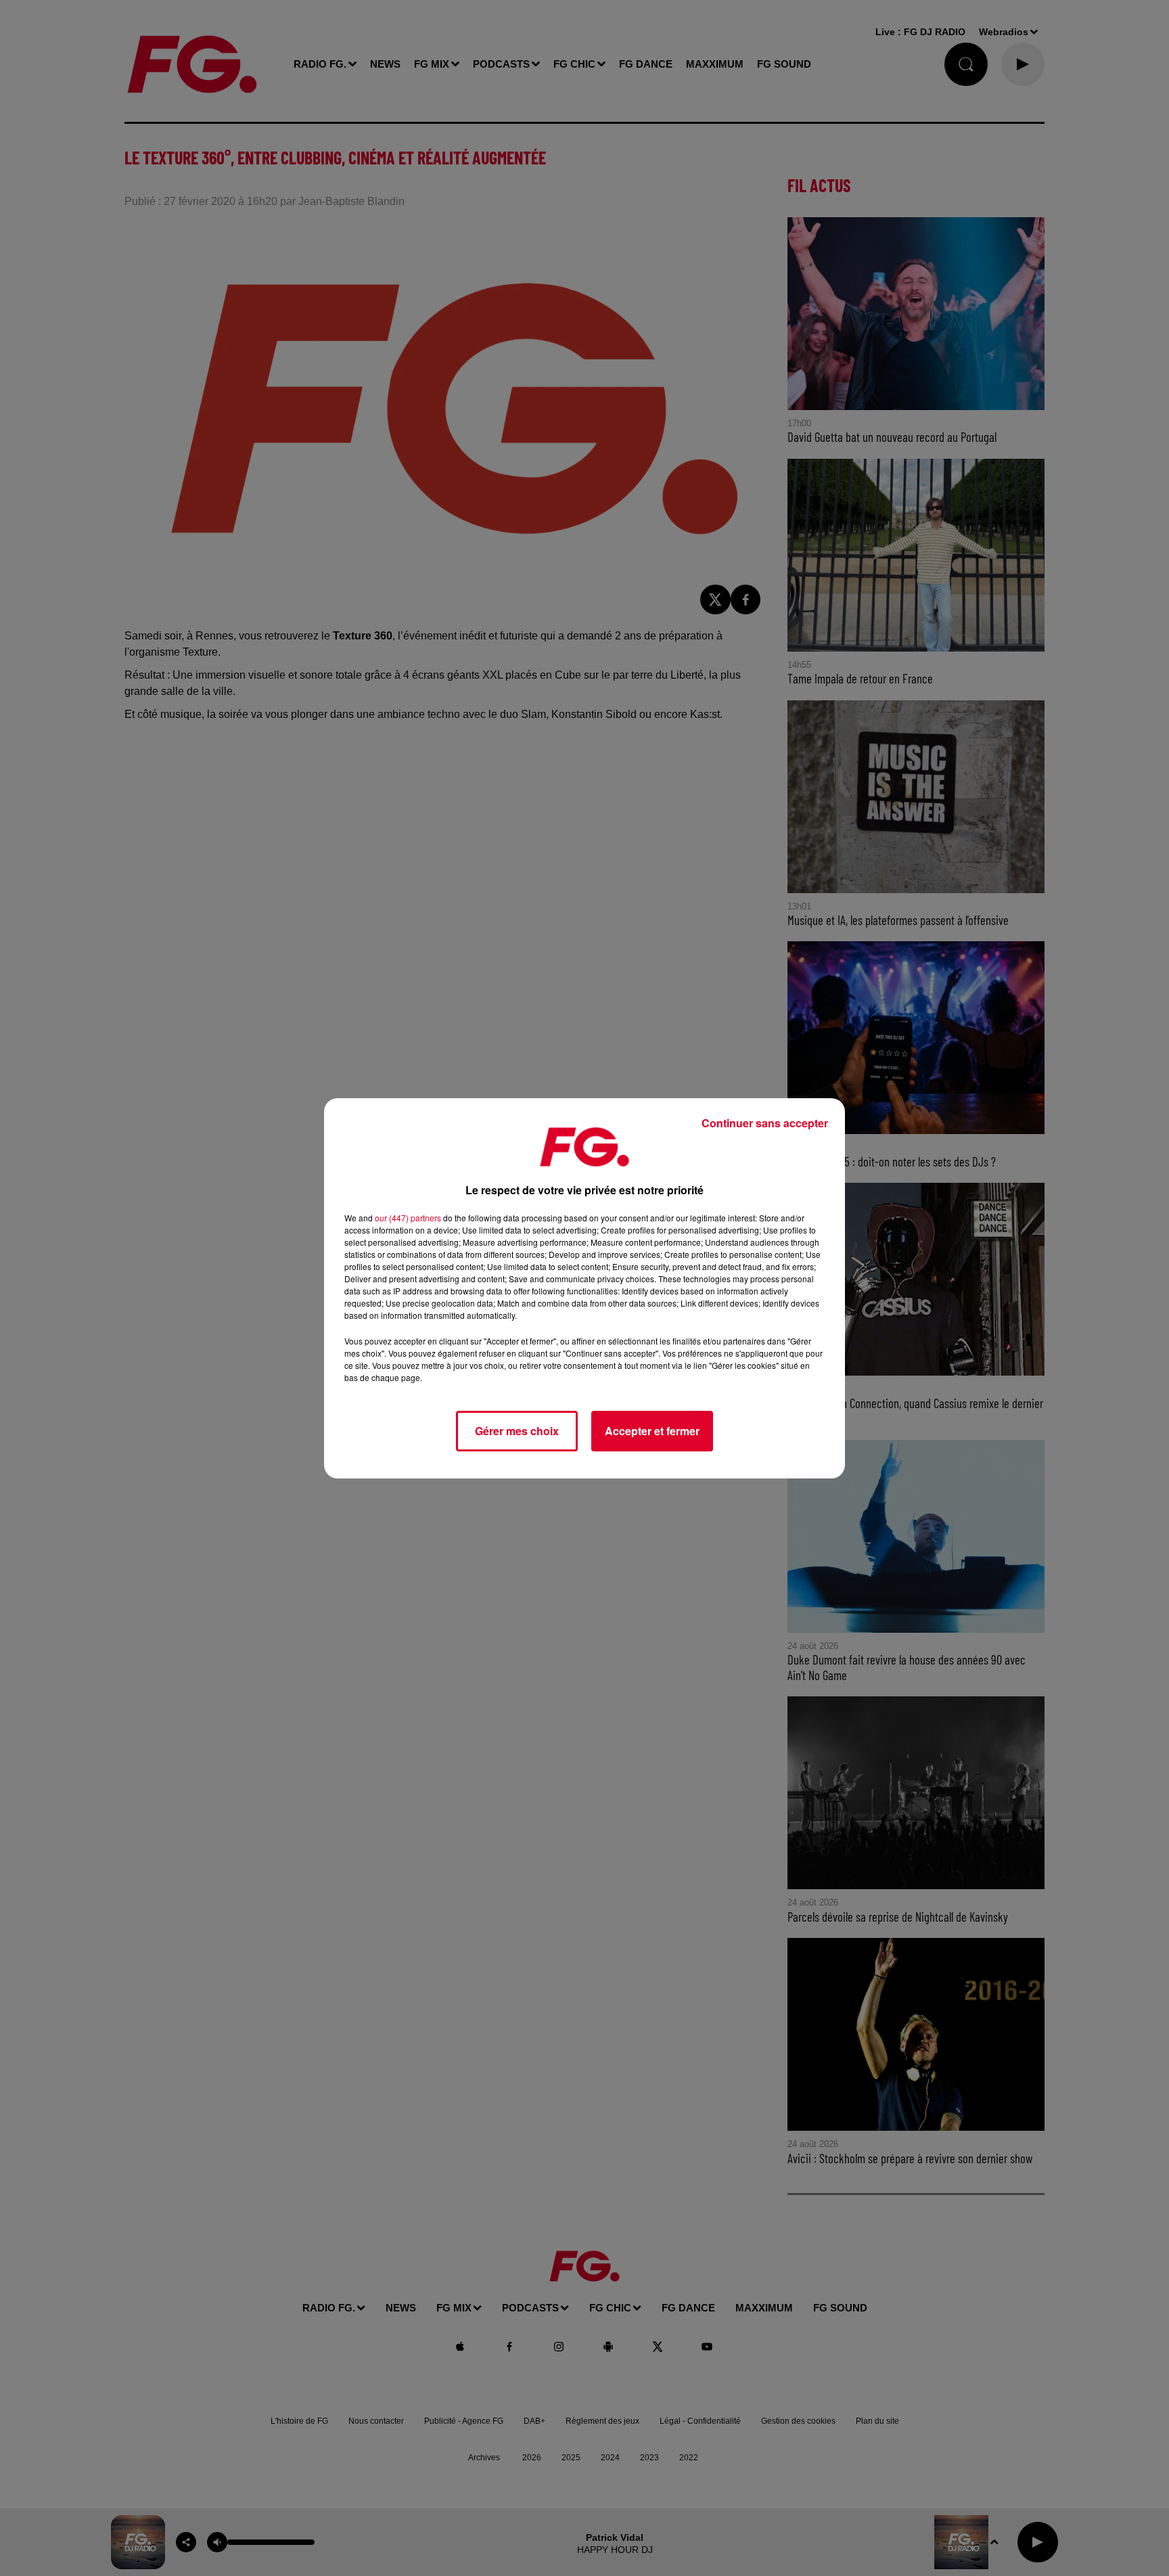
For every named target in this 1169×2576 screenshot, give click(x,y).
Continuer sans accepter (765, 1123)
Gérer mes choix (517, 1431)
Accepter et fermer (652, 1431)
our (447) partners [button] (408, 1218)
